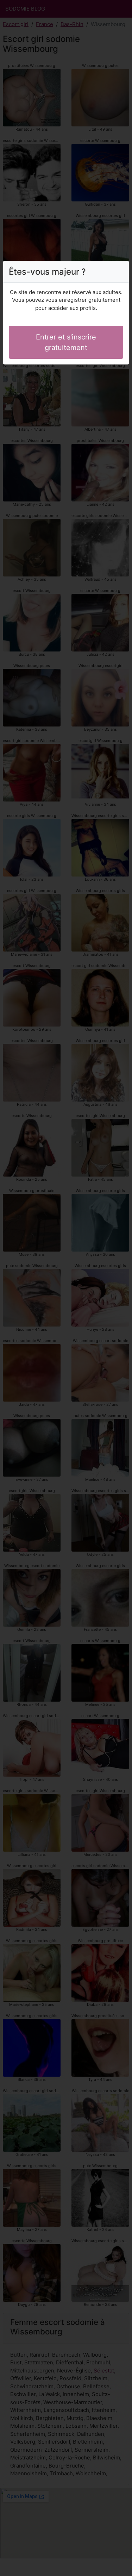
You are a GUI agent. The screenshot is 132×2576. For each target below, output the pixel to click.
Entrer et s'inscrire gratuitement (66, 342)
